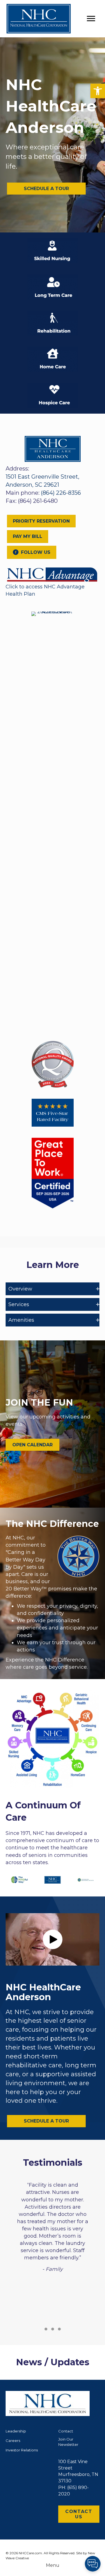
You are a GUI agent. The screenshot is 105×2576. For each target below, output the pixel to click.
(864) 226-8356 (61, 493)
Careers (13, 2441)
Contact (66, 2431)
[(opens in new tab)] (53, 574)
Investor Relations (22, 2450)
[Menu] (91, 19)
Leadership (16, 2431)
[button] (98, 91)
